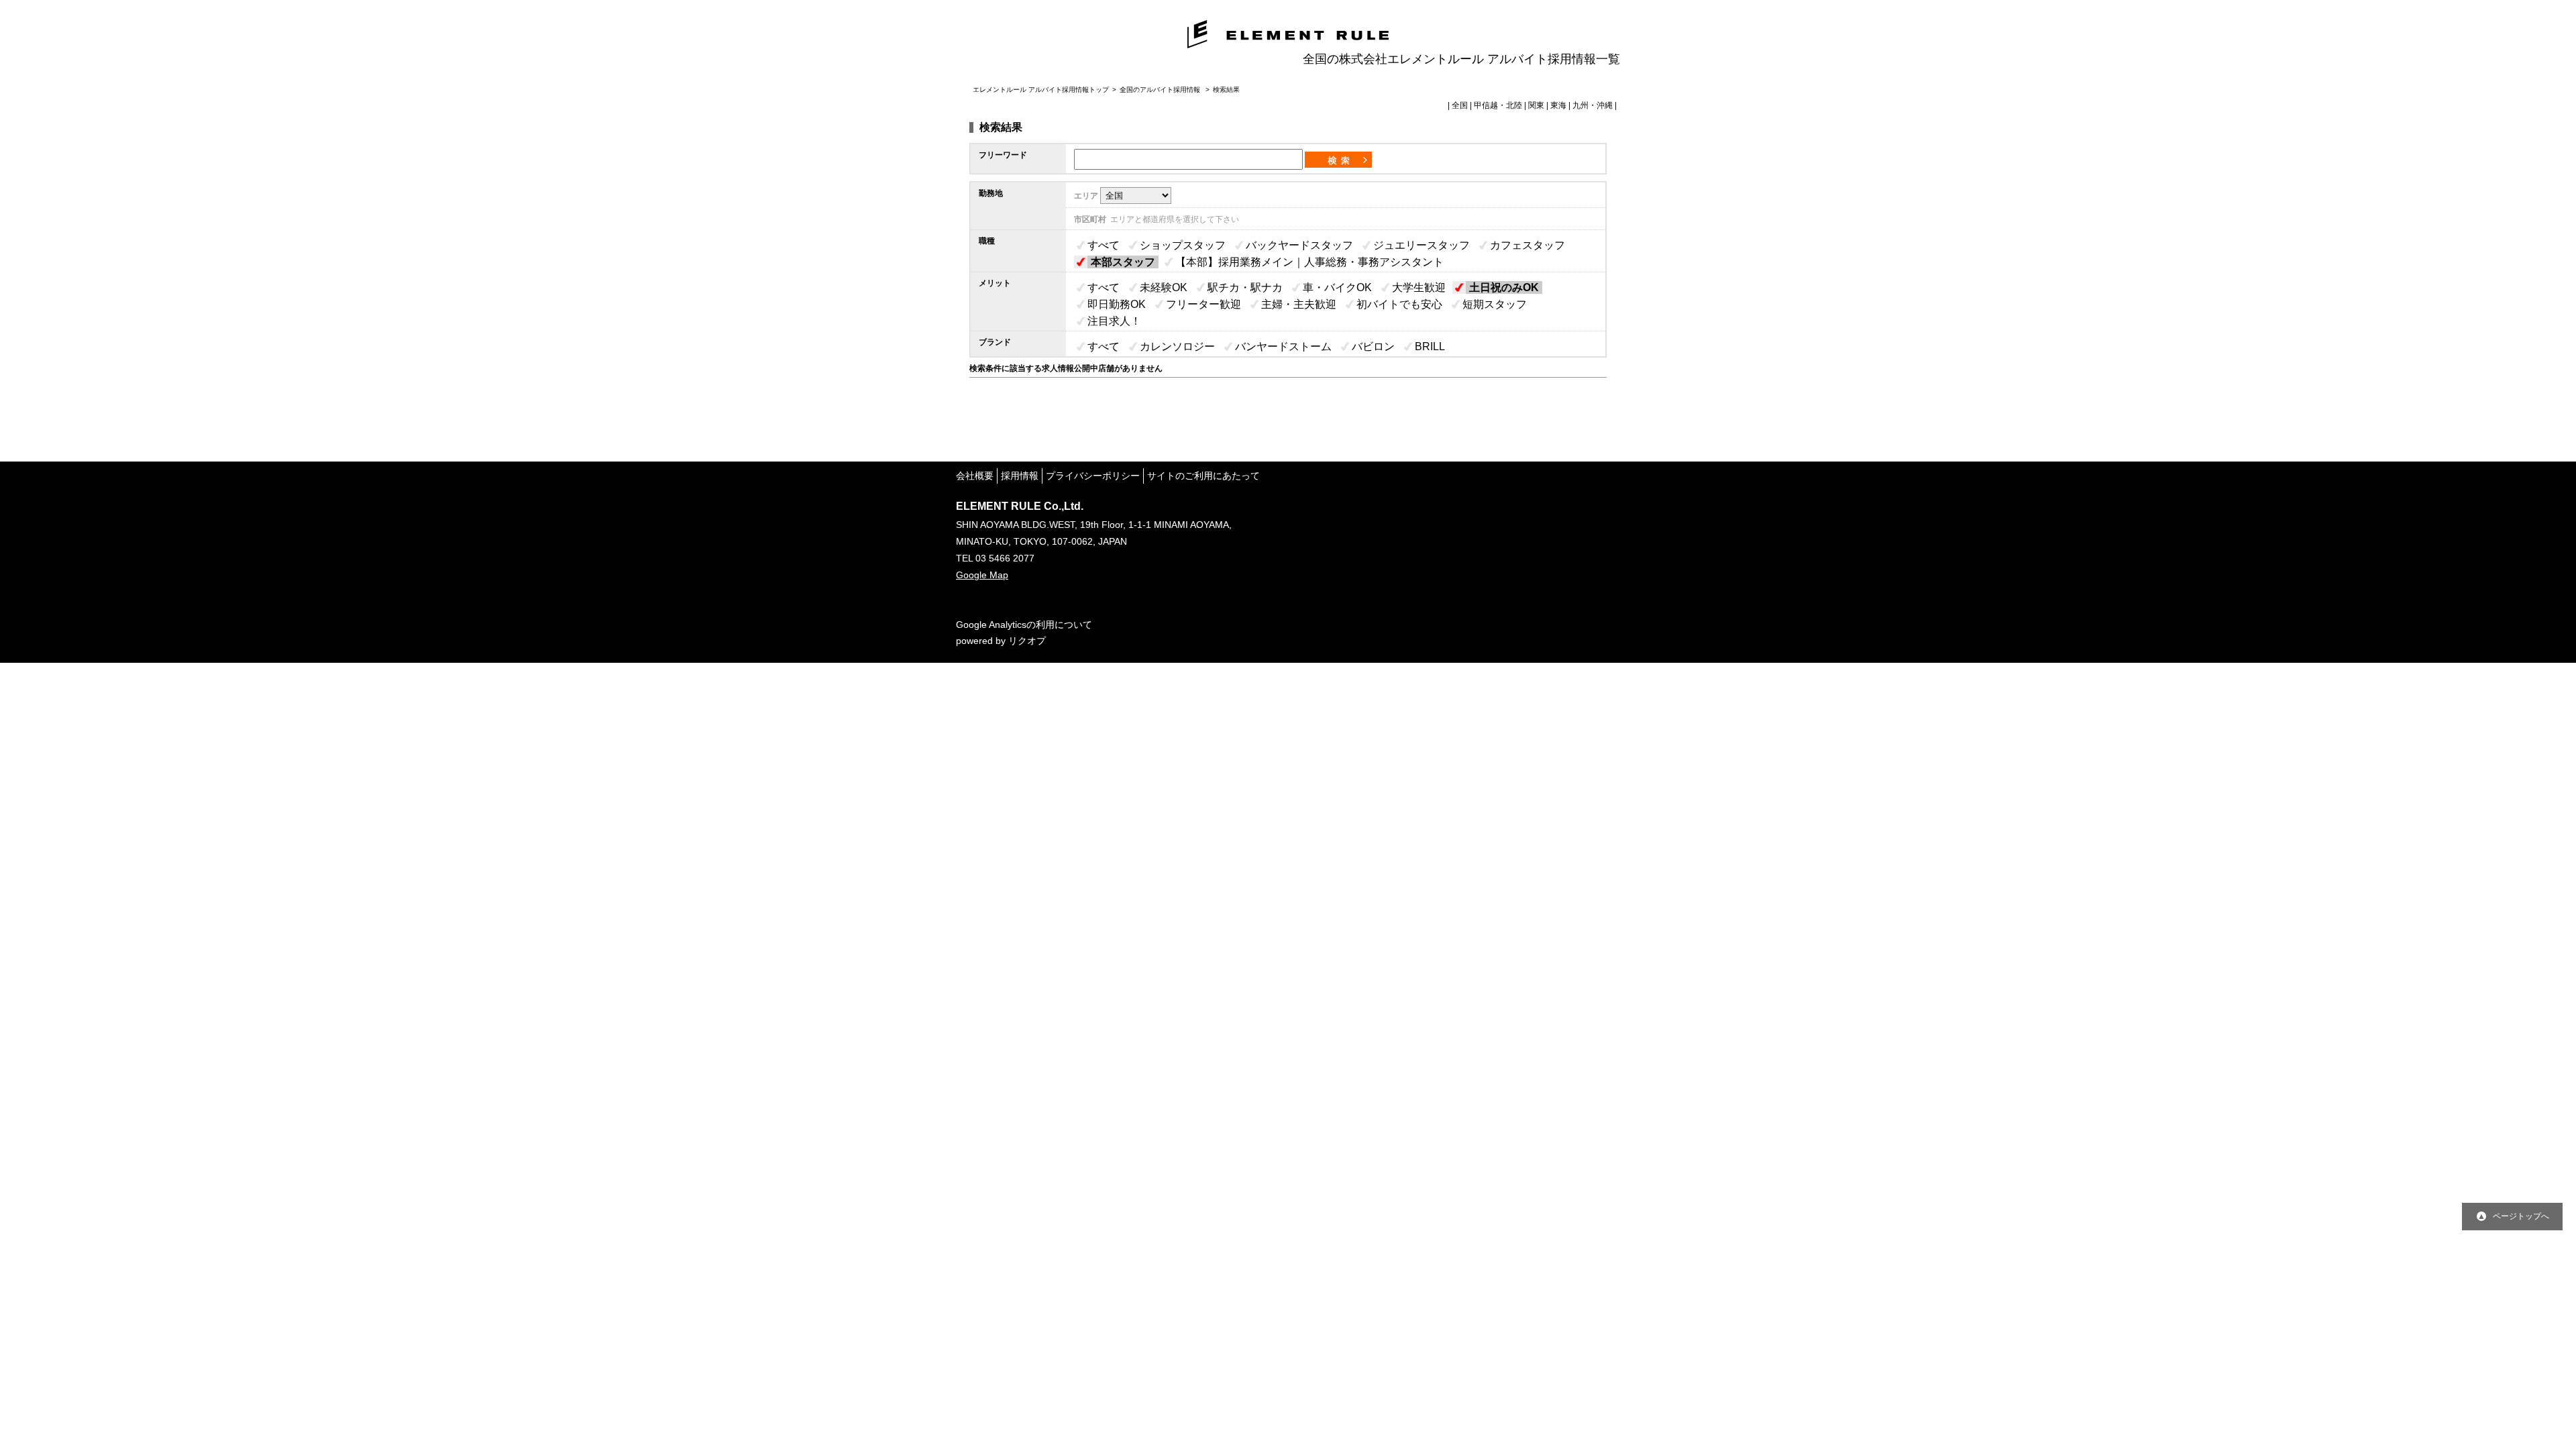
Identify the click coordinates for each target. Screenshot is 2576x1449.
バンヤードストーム (1283, 346)
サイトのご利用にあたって (1203, 476)
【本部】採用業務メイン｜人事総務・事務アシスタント (1309, 262)
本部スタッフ (1123, 262)
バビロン (1373, 346)
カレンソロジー (1177, 346)
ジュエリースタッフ (1421, 245)
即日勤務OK (1117, 304)
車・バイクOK (1337, 287)
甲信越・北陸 (1498, 105)
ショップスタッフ (1183, 245)
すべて (1104, 245)
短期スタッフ (1495, 304)
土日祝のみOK (1504, 287)
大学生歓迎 (1419, 287)
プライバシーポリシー (1093, 476)
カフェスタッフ (1527, 245)
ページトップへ (2521, 1216)
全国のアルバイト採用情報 (1161, 90)
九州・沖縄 (1593, 105)
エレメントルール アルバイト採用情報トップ (1041, 90)
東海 (1558, 105)
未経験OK (1164, 287)
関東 (1536, 105)
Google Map (982, 575)
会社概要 (975, 476)
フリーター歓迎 (1203, 304)
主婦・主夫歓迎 (1299, 304)
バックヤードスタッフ (1299, 245)
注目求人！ (1114, 321)
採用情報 (1020, 476)
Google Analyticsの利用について (1024, 625)
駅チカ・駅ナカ (1245, 287)
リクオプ (1027, 641)
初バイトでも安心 (1399, 304)
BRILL (1430, 346)
